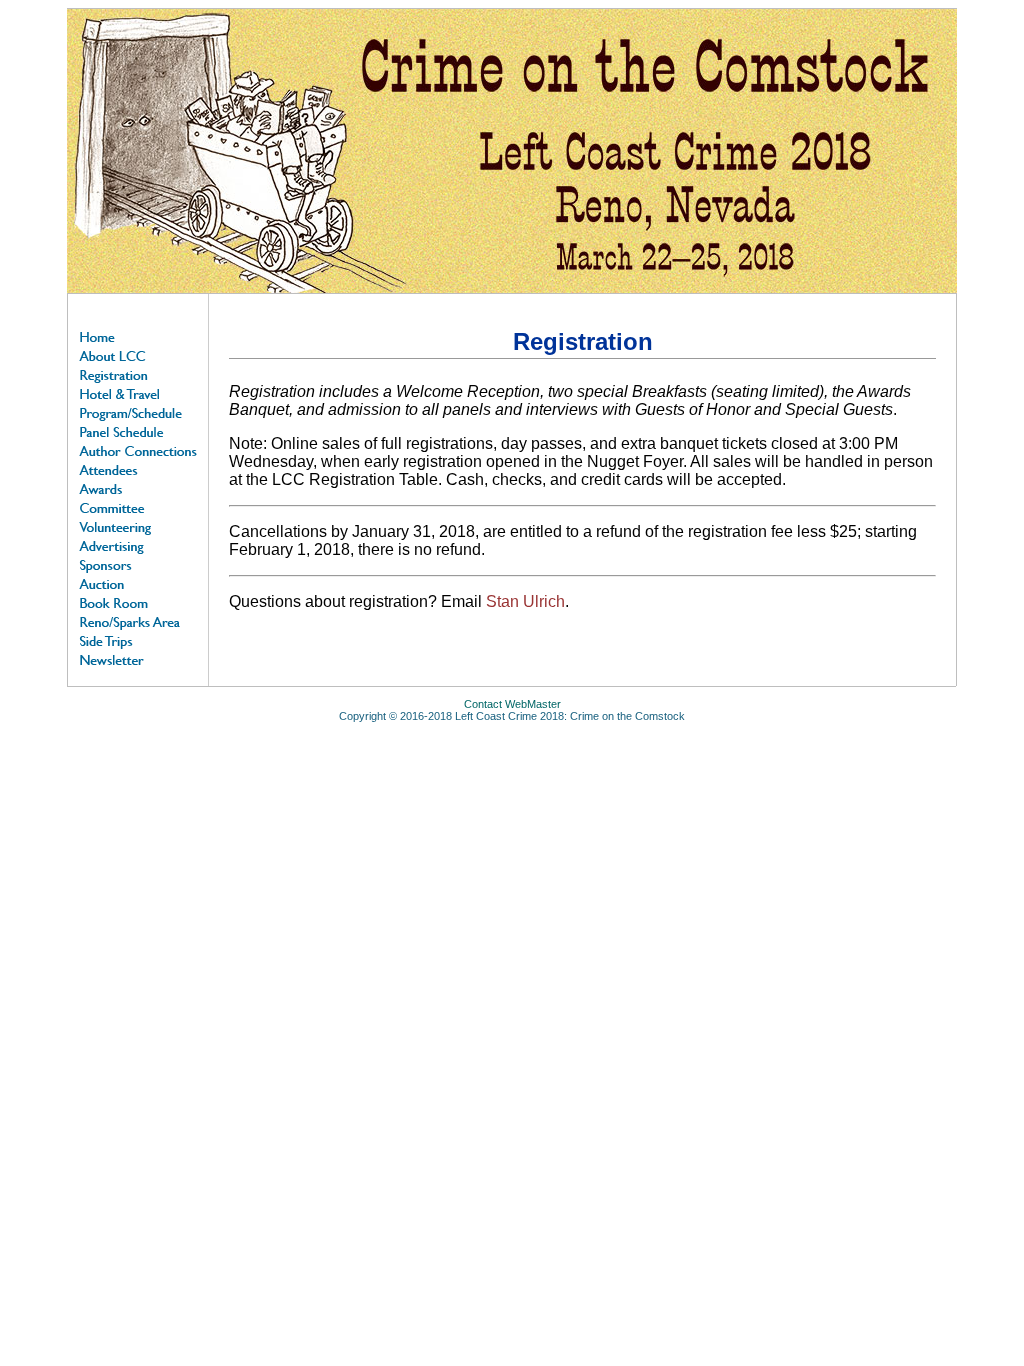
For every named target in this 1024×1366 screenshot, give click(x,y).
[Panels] (138, 430)
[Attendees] (138, 468)
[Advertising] (138, 544)
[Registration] (138, 373)
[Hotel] (138, 392)
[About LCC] (138, 354)
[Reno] (138, 620)
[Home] (138, 335)
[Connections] (138, 449)
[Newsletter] (138, 658)
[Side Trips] (138, 639)
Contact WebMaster (512, 704)
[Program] (138, 411)
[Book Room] (138, 601)
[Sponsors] (138, 563)
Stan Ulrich (525, 601)
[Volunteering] (138, 525)
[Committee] (138, 506)
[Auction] (138, 582)
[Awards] (138, 487)
